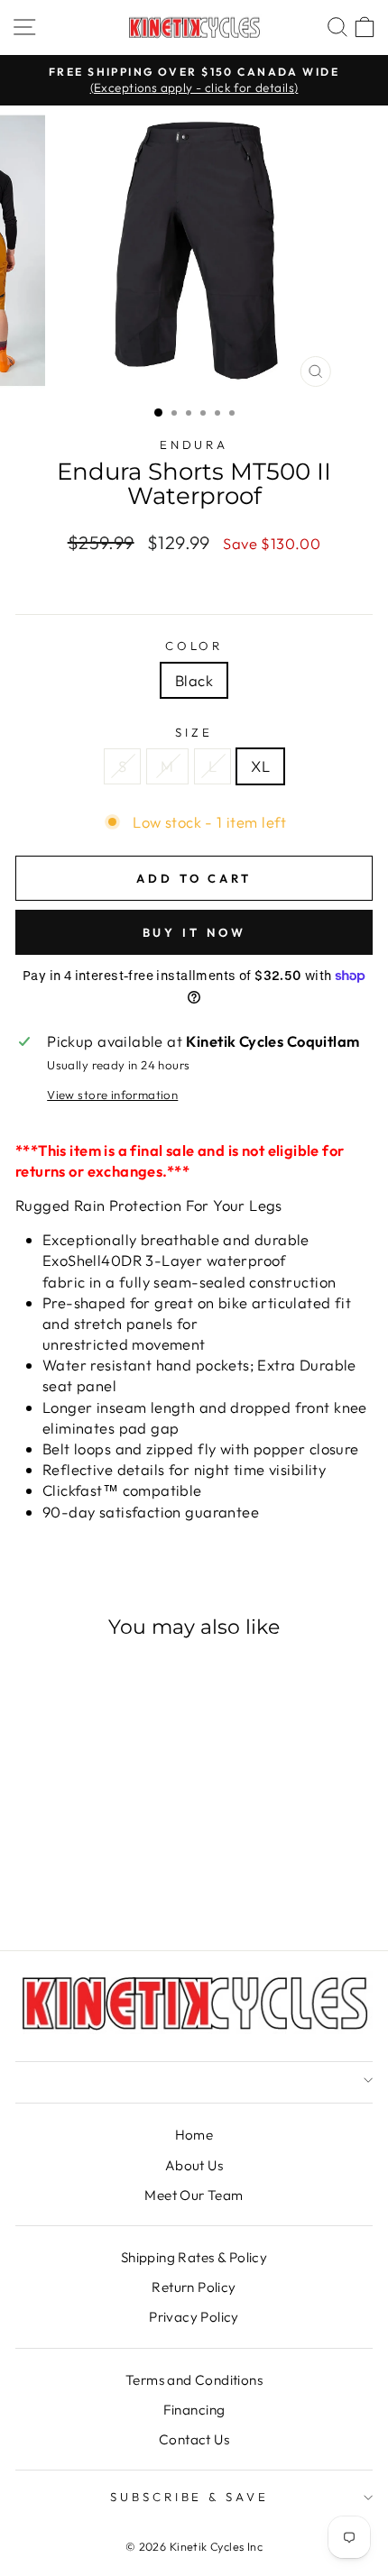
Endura (194, 445)
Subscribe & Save (190, 2497)
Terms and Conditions (194, 2380)
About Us (194, 2165)
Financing (194, 2410)
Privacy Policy (194, 2317)
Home (194, 2135)
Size (194, 732)
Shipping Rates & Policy (194, 2257)
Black (194, 680)
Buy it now (194, 932)
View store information (112, 1095)
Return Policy (194, 2287)
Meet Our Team (194, 2195)
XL (260, 766)
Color (194, 646)
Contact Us (194, 2439)
